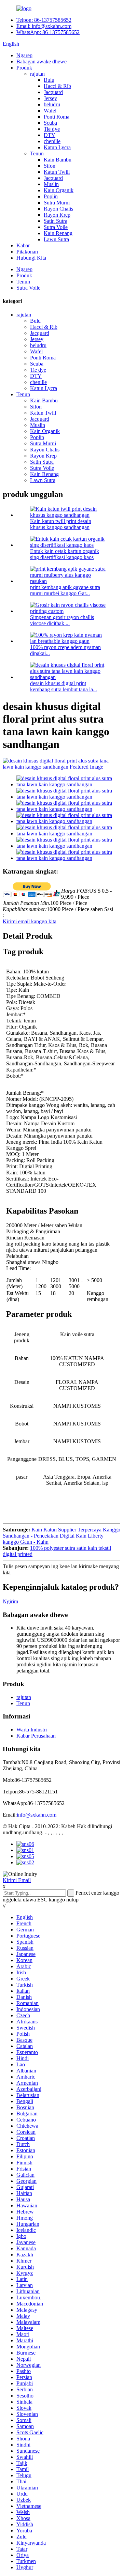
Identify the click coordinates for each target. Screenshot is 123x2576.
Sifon (50, 166)
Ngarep (24, 55)
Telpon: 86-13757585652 (44, 20)
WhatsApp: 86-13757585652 (48, 32)
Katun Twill (57, 172)
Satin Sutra (56, 221)
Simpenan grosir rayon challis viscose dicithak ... (62, 620)
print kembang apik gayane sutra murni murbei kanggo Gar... (65, 590)
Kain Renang (58, 233)
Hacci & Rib (57, 86)
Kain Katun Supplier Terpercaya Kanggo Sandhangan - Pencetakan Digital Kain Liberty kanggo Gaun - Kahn (61, 1536)
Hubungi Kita (31, 258)
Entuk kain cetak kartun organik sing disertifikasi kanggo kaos (65, 554)
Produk (24, 68)
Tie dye (52, 129)
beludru (52, 104)
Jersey (50, 98)
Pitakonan (27, 252)
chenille (52, 141)
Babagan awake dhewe (42, 61)
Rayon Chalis (58, 209)
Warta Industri (32, 1730)
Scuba (50, 123)
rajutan (37, 74)
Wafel (50, 111)
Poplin (51, 196)
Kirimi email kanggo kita (30, 921)
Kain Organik (59, 190)
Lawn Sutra (56, 239)
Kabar (23, 245)
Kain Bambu (58, 160)
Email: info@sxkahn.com (44, 26)
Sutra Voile (56, 227)
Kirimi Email (17, 1880)
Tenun (37, 153)
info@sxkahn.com (37, 1815)
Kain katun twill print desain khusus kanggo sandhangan (61, 524)
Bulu (49, 80)
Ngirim (10, 1601)
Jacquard (53, 92)
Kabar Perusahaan (36, 1736)
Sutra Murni (57, 203)
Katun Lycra (57, 147)
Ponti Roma (57, 117)
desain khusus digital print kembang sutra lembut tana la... (64, 686)
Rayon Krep (57, 215)
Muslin (51, 184)
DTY (50, 135)
